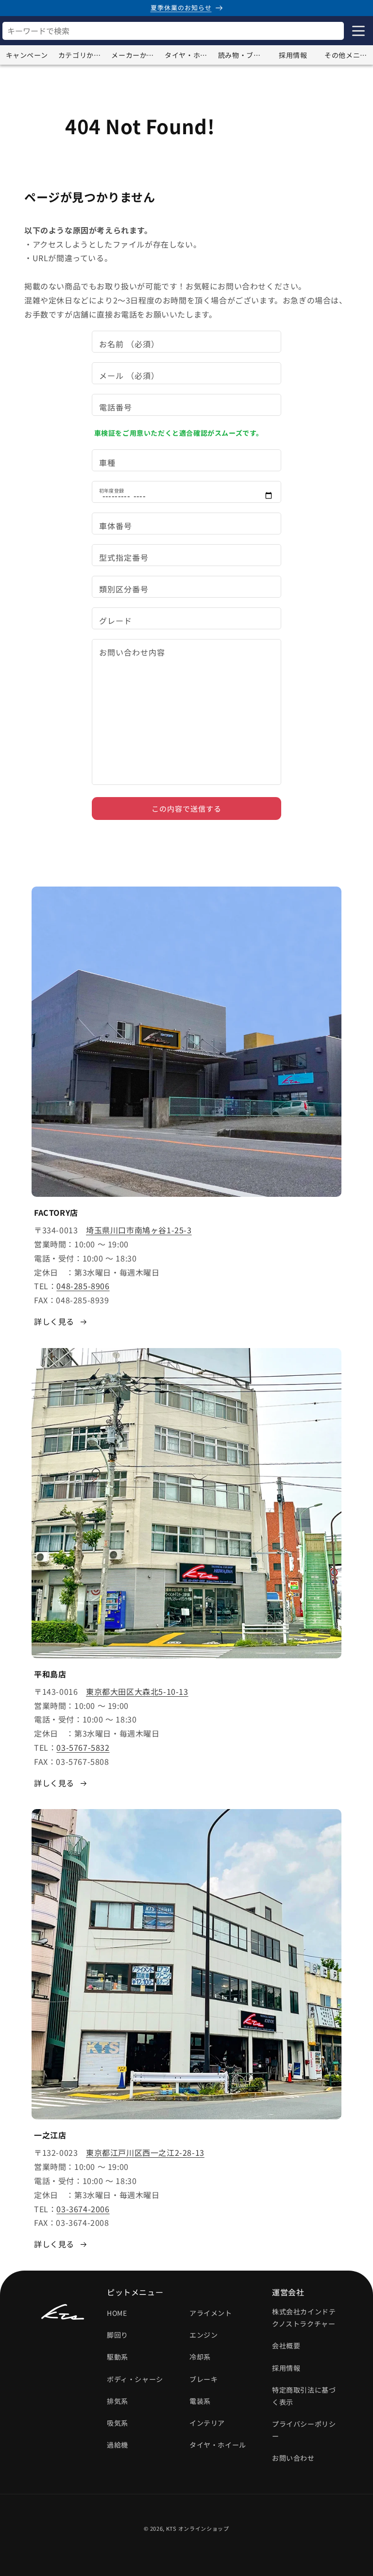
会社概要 (286, 2345)
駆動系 (118, 2357)
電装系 (200, 2401)
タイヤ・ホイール (189, 55)
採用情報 (293, 55)
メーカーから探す (136, 55)
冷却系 (200, 2357)
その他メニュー (349, 55)
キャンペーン (27, 55)
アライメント (211, 2313)
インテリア (207, 2423)
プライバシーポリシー (304, 2430)
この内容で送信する (186, 808)
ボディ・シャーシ (135, 2379)
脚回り (118, 2335)
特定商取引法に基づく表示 (304, 2396)
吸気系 (118, 2423)
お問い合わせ (293, 2458)
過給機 (118, 2445)
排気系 (118, 2401)
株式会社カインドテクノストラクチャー (304, 2318)
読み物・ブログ (242, 55)
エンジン (203, 2335)
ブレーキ (203, 2379)
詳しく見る (54, 1321)
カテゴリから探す (83, 55)
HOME (117, 2313)
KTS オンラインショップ (198, 2528)
